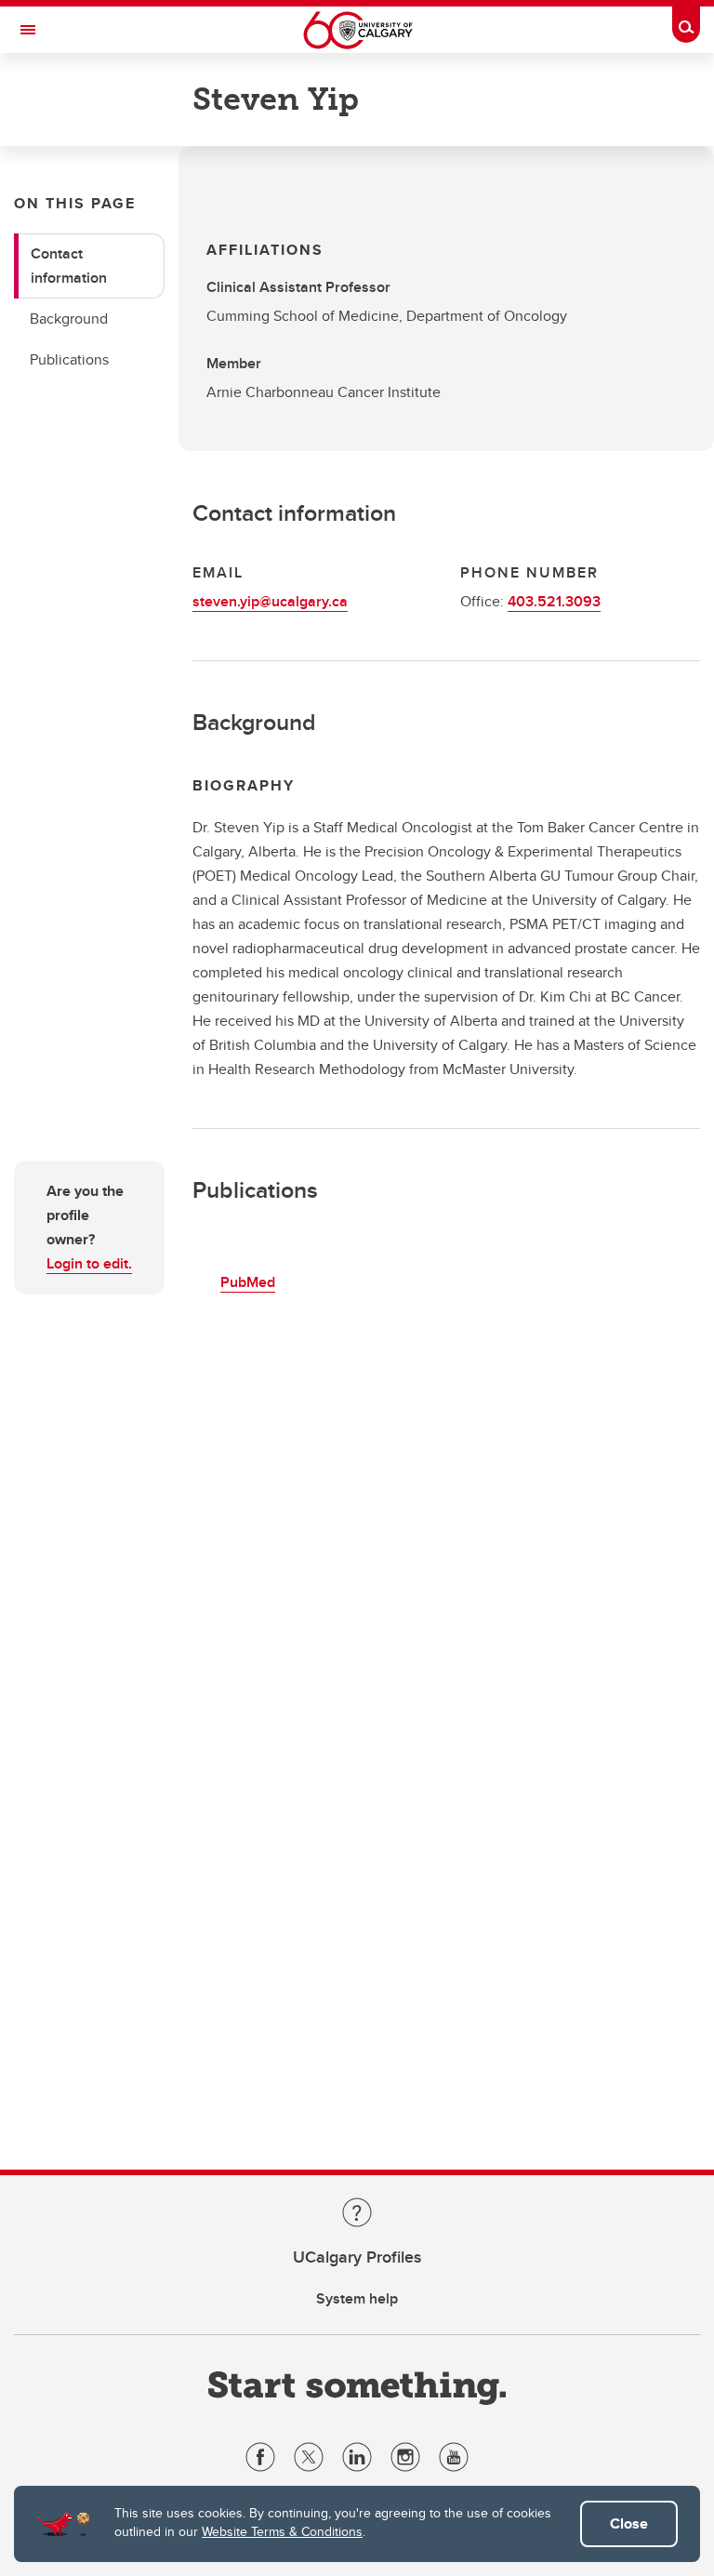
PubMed (248, 1282)
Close (629, 2523)
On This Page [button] (75, 203)
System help (357, 2298)
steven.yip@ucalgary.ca (270, 601)
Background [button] (69, 319)
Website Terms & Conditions (282, 2531)
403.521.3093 (554, 601)
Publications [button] (69, 359)
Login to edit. (89, 1263)
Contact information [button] (69, 266)
